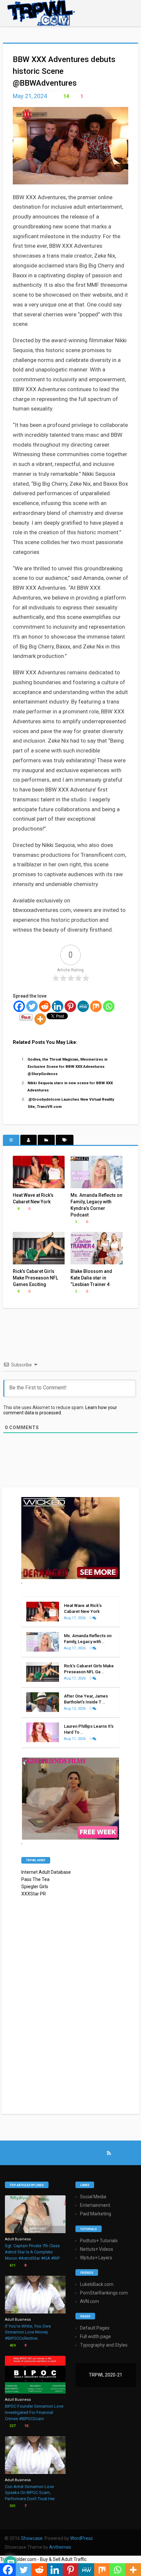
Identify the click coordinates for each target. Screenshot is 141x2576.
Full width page (95, 2336)
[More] (40, 1019)
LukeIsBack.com (97, 2284)
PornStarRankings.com (104, 2293)
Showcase (32, 2538)
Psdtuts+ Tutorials (99, 2241)
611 (12, 2265)
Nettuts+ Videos (97, 2249)
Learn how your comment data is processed (60, 1410)
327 (12, 2426)
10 (26, 2426)
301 (12, 2506)
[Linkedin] (58, 1006)
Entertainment (95, 2205)
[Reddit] (45, 1006)
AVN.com (90, 2301)
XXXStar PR (34, 1894)
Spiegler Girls (35, 1887)
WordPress (81, 2538)
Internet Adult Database (46, 1872)
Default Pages (95, 2328)
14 (66, 96)
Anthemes (60, 2547)
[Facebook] (19, 1006)
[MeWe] (83, 1006)
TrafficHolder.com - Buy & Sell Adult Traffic (43, 2559)
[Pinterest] (70, 1006)
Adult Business (18, 2239)
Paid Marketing (96, 2214)
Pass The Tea (35, 1879)
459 (12, 2345)
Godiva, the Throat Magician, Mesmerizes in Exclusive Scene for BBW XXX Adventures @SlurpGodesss (68, 1066)
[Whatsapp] (109, 1006)
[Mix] (96, 1006)
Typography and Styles (104, 2345)
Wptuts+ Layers (96, 2258)
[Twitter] (32, 1006)
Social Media (93, 2197)
